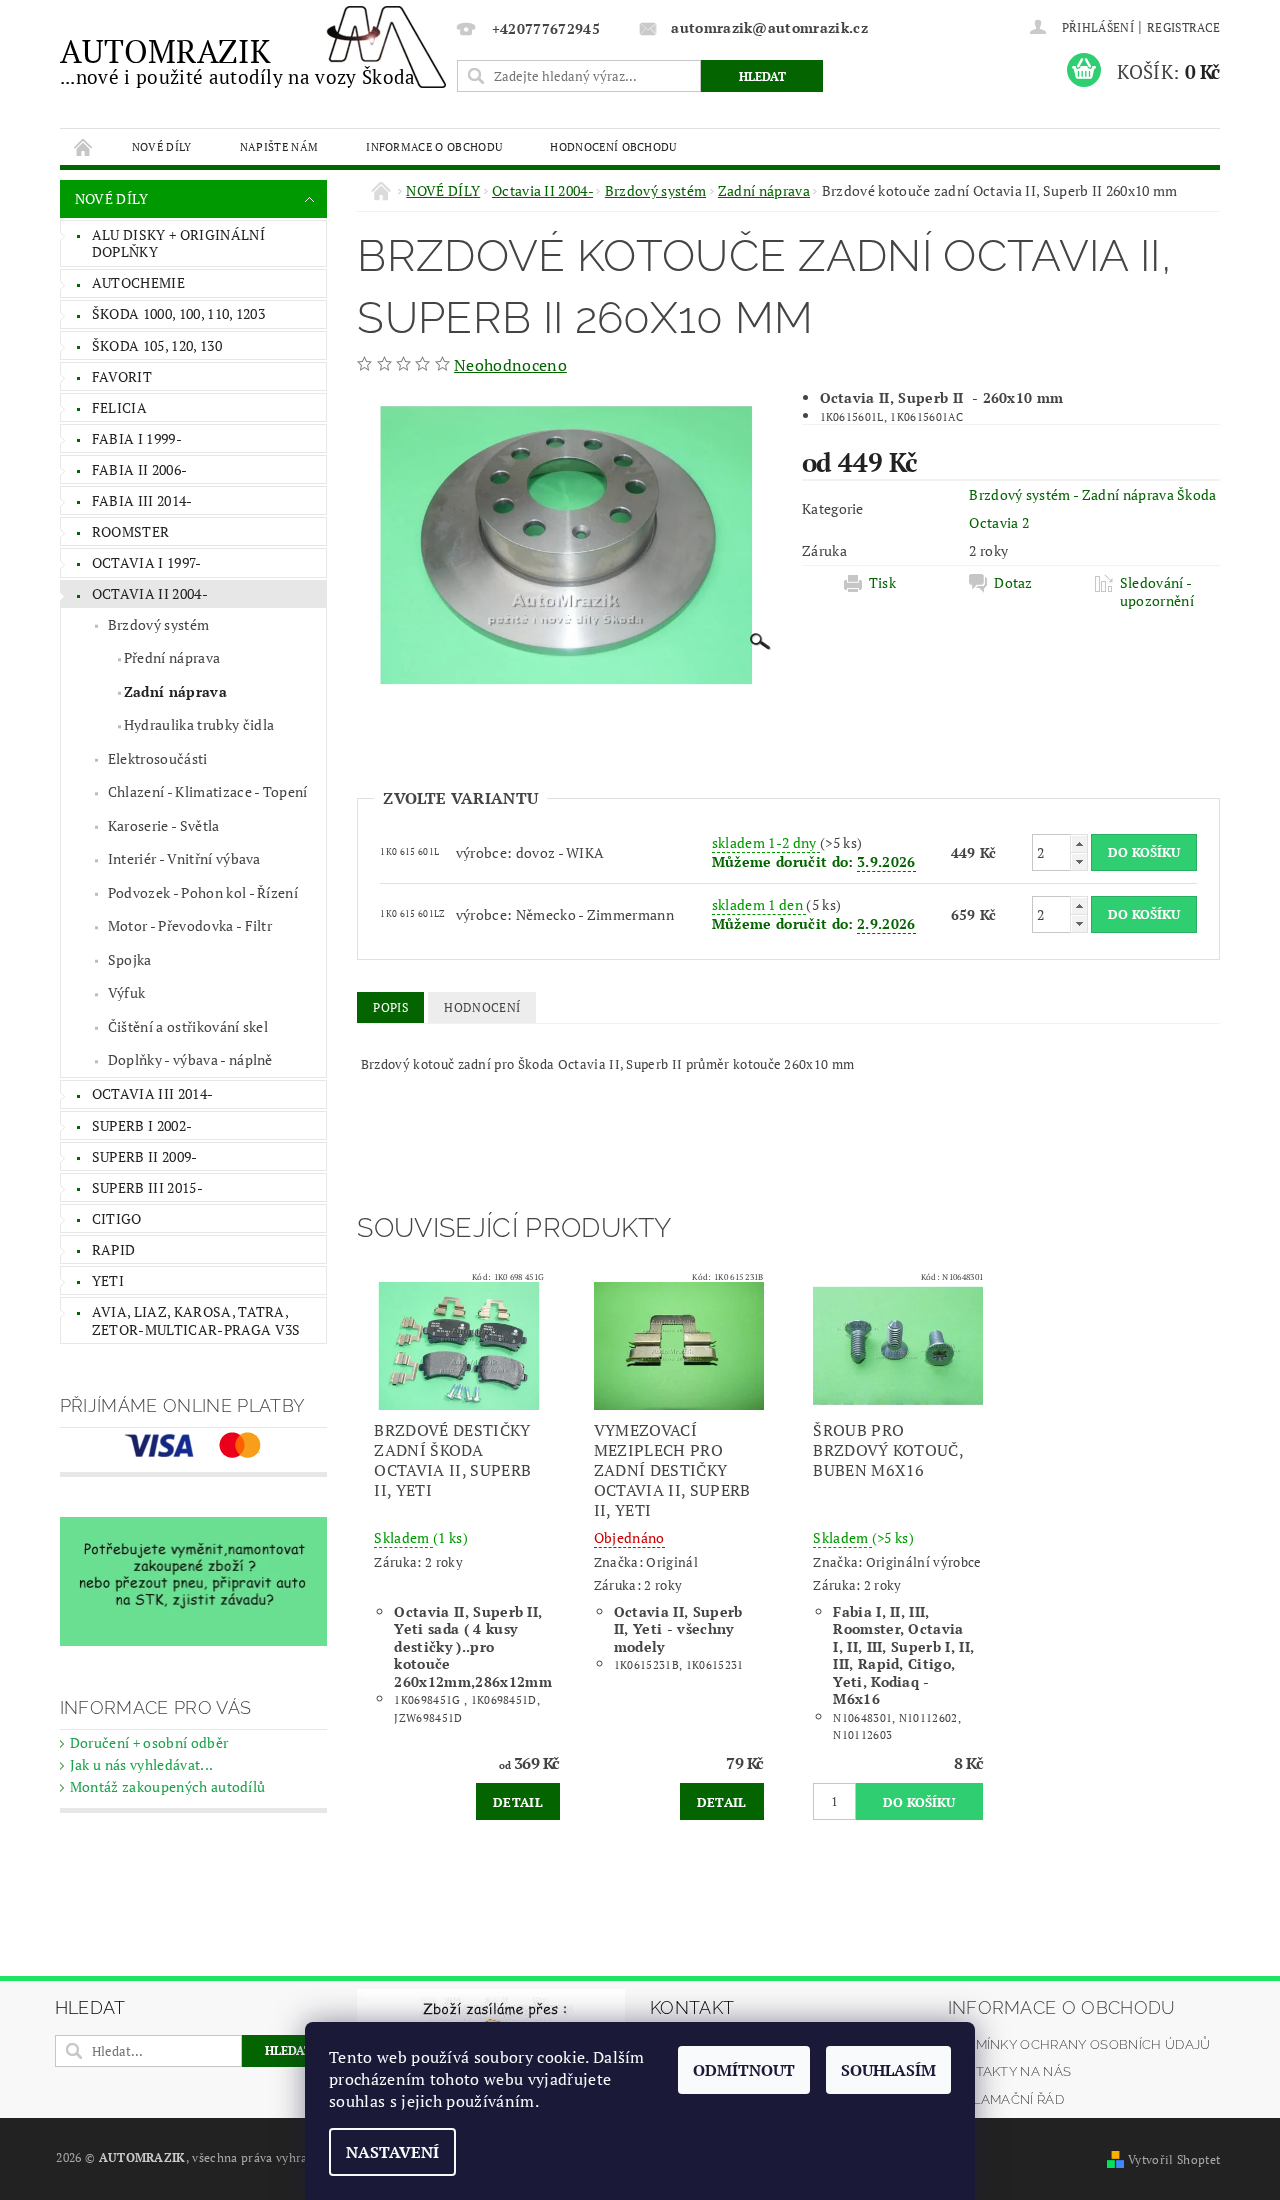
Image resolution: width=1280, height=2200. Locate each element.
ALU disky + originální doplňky (178, 243)
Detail (518, 1802)
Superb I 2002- (142, 1125)
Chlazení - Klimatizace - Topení (208, 791)
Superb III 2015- (147, 1187)
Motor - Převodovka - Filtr (190, 925)
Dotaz (1013, 583)
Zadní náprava (175, 691)
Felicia (119, 407)
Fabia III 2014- (142, 500)
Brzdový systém (158, 624)
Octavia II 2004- (150, 593)
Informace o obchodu (434, 146)
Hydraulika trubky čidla (199, 724)
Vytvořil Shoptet (1174, 2159)
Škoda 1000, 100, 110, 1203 (178, 313)
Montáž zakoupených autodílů (168, 1786)
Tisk (882, 583)
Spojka (130, 959)
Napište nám (279, 146)
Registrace (1183, 27)
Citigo (117, 1218)
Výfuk (127, 992)
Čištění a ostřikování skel (188, 1026)
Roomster (131, 531)
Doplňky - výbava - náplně (190, 1059)
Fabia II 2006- (139, 469)
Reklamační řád (1006, 2099)
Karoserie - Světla (164, 825)
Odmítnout (744, 2070)
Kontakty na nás (1010, 2071)
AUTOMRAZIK (238, 59)
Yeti (108, 1280)
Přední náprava (172, 657)
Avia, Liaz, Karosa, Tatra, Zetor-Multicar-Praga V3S (196, 1320)
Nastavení (392, 2152)
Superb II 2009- (145, 1156)
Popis (390, 1007)
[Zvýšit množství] (1079, 843)
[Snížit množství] (1079, 861)
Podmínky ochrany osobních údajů (1079, 2044)
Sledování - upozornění (1157, 592)
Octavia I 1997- (147, 562)
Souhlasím (888, 2070)
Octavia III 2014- (152, 1093)
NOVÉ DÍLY (162, 146)
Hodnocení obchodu (613, 146)
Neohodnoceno (510, 365)
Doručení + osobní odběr (149, 1742)
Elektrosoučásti (158, 758)
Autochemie (138, 282)
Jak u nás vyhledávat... (141, 1764)
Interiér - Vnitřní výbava (184, 858)
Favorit (122, 376)
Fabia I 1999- (137, 438)
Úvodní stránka (84, 146)
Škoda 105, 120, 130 (157, 345)
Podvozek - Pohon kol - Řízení (203, 892)
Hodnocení (482, 1007)
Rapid (114, 1249)
